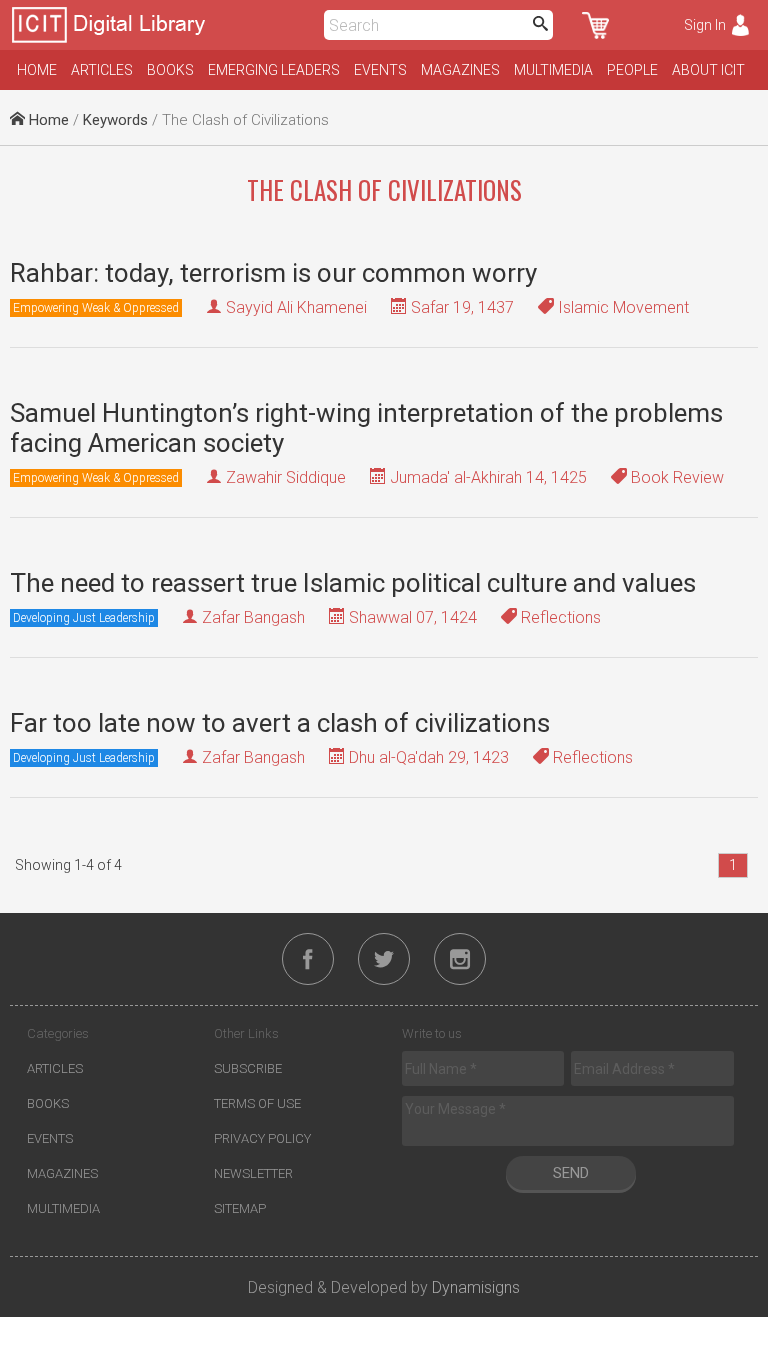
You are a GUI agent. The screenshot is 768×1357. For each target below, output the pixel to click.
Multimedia (553, 70)
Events (380, 70)
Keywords (115, 120)
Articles (102, 70)
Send (571, 1173)
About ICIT (708, 70)
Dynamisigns (476, 1287)
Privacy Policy (262, 1138)
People (632, 70)
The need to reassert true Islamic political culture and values (353, 583)
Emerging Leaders (274, 70)
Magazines (460, 70)
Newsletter (253, 1173)
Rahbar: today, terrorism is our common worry (273, 273)
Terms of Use (257, 1103)
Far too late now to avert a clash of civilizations (280, 723)
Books (170, 70)
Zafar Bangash (253, 617)
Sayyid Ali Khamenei (296, 307)
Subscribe (248, 1068)
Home (37, 70)
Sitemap (240, 1208)
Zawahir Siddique (286, 477)
